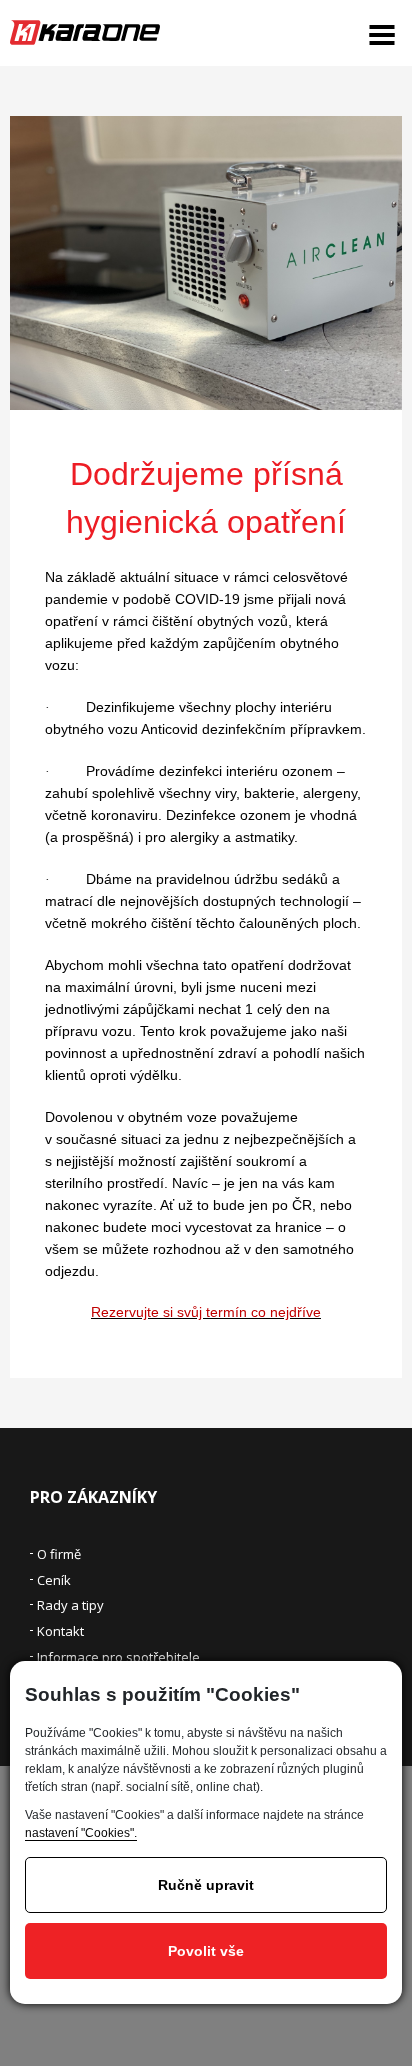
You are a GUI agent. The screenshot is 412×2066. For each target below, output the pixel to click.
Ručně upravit (206, 1885)
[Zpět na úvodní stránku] (85, 32)
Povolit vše (206, 1951)
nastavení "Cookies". (81, 1833)
